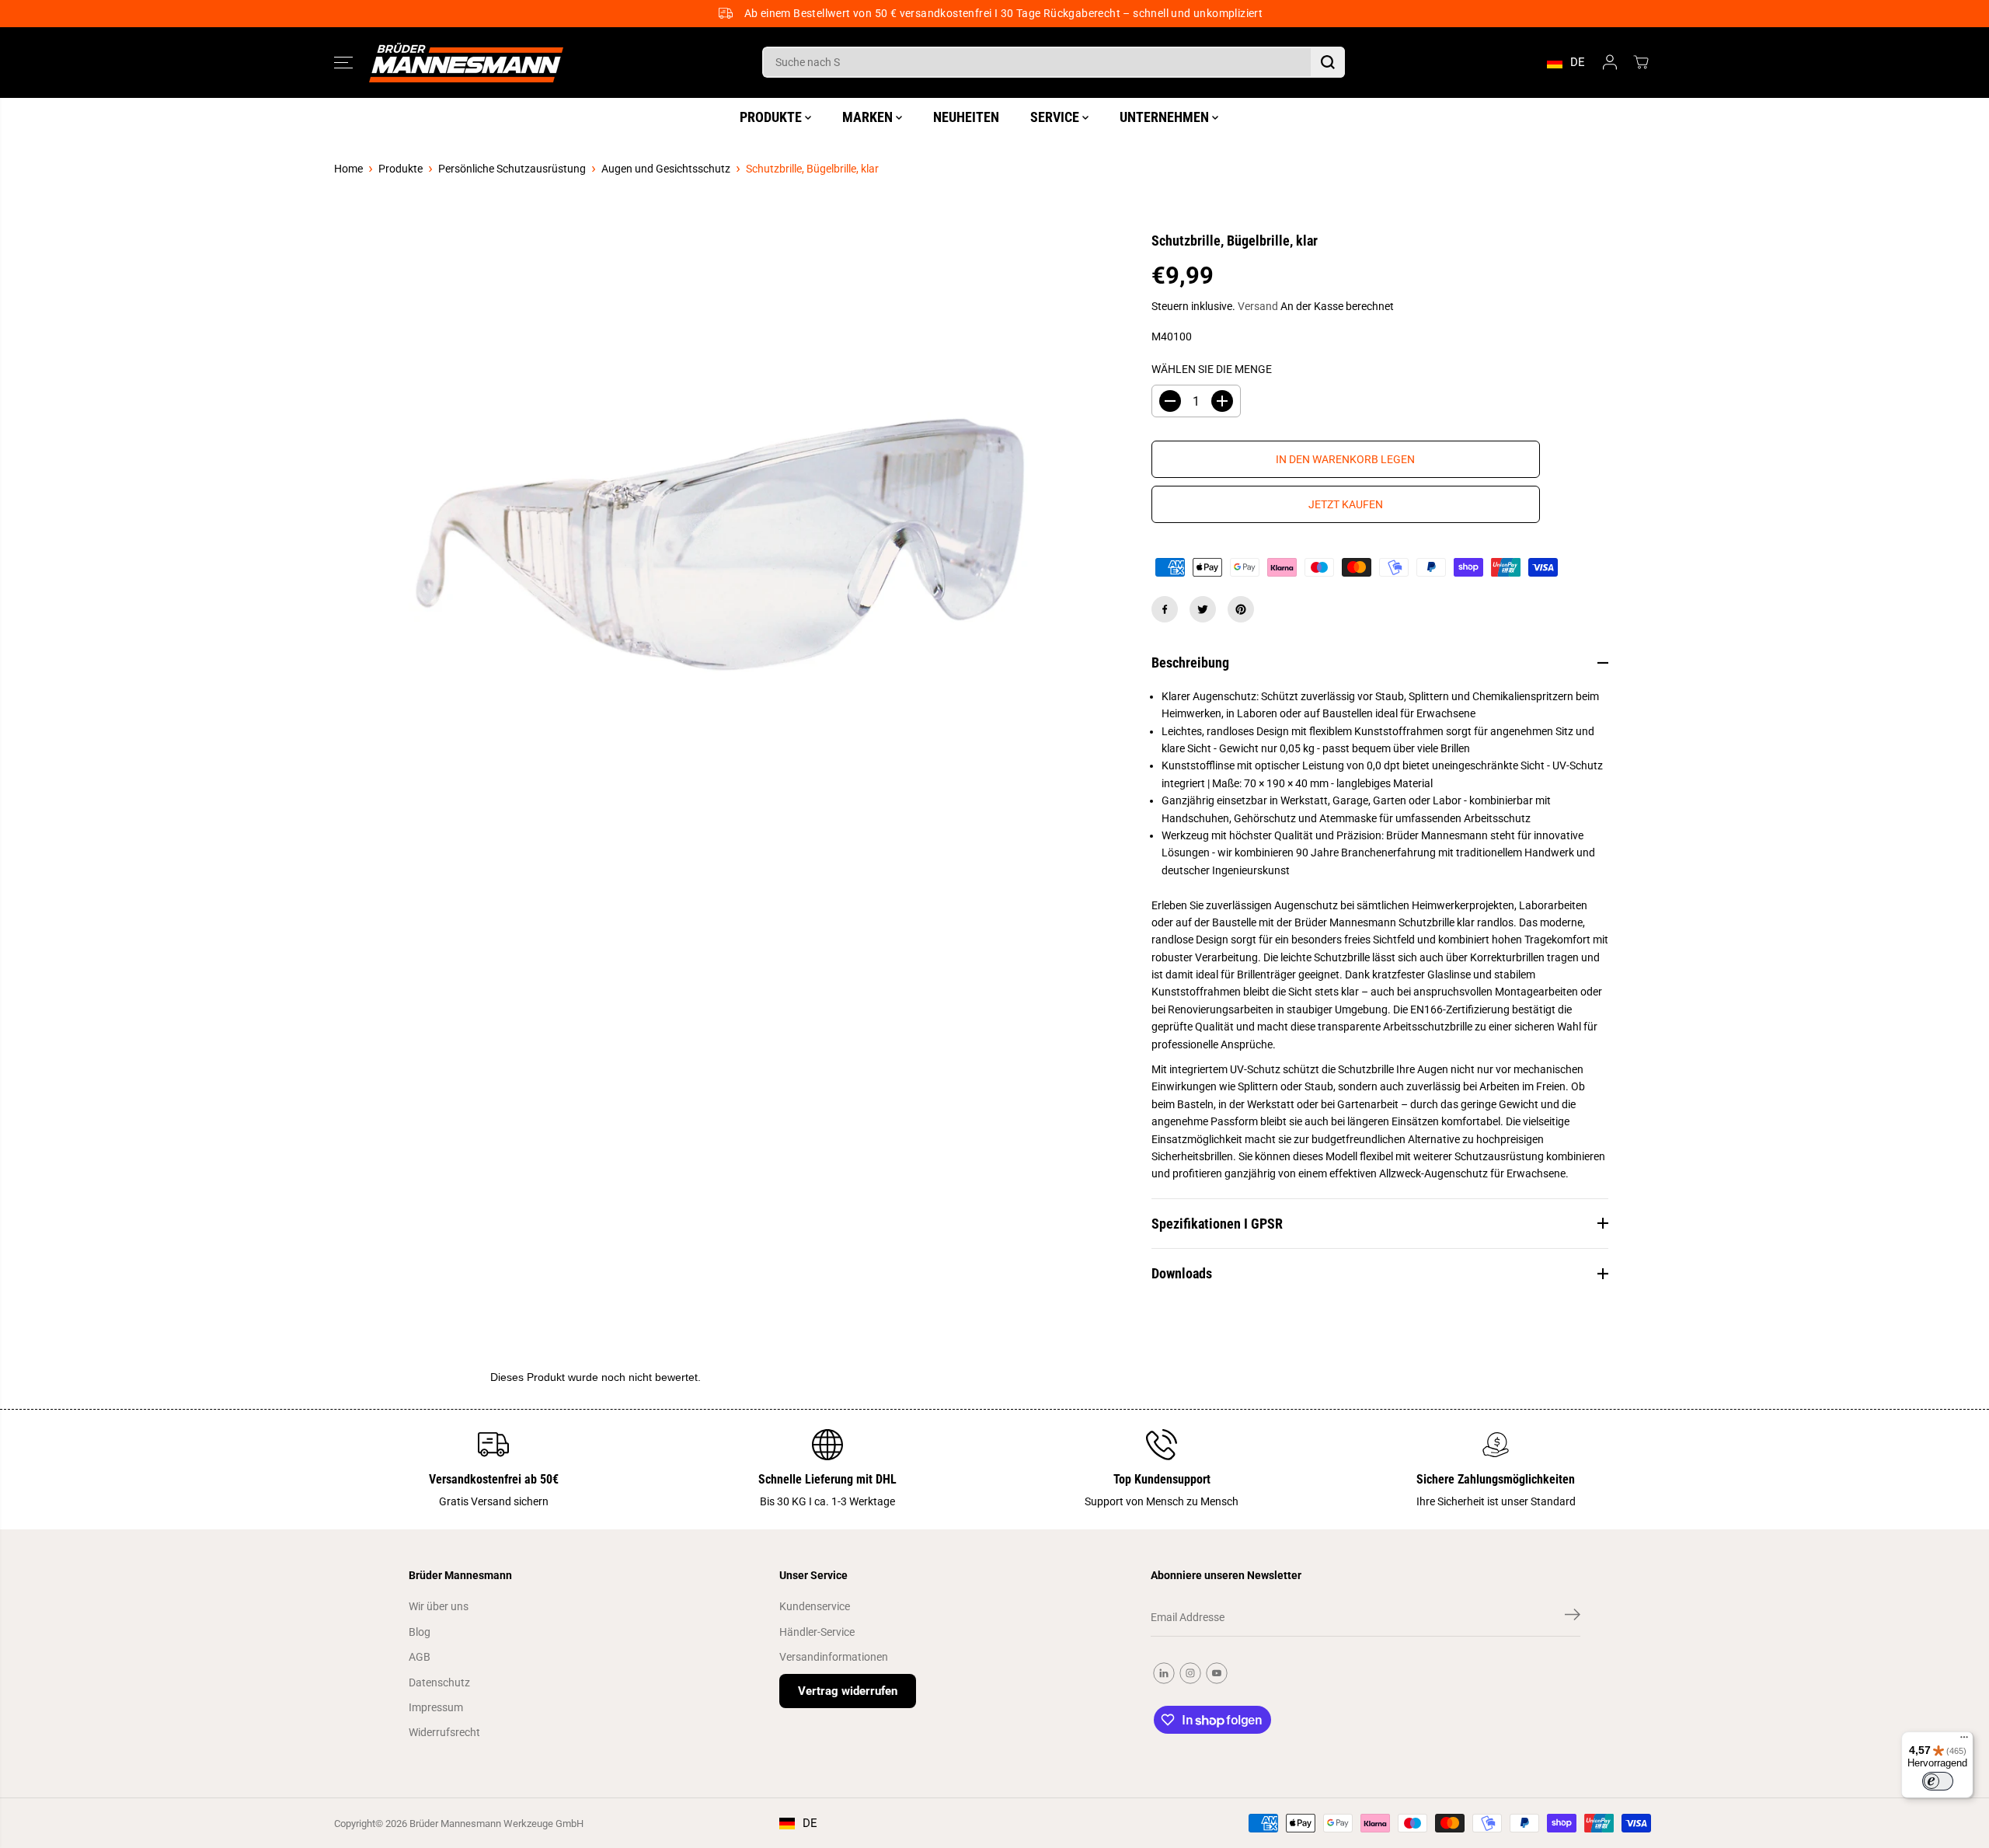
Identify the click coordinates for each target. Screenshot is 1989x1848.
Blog (420, 1632)
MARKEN (869, 117)
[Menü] (1964, 1741)
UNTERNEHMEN (1166, 117)
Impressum (436, 1707)
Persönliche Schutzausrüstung (512, 169)
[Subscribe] (1573, 1617)
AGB (420, 1657)
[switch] (1938, 1781)
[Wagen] (1641, 62)
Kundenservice (815, 1606)
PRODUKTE (772, 117)
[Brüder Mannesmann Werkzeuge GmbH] (466, 63)
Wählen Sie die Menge (1212, 369)
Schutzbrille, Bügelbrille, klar (812, 169)
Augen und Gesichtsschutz (666, 169)
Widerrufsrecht (444, 1732)
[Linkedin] (1164, 1673)
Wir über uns (439, 1606)
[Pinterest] (1241, 609)
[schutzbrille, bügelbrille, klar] (719, 546)
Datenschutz (439, 1682)
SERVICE (1056, 117)
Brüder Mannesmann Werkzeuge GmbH (496, 1824)
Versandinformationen (834, 1657)
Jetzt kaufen (1346, 504)
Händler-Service (817, 1632)
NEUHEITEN (966, 117)
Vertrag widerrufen (848, 1691)
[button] (343, 62)
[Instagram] (1190, 1673)
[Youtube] (1217, 1673)
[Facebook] (1165, 609)
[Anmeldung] (1610, 62)
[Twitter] (1203, 609)
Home (348, 169)
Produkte (401, 169)
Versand (1258, 306)
